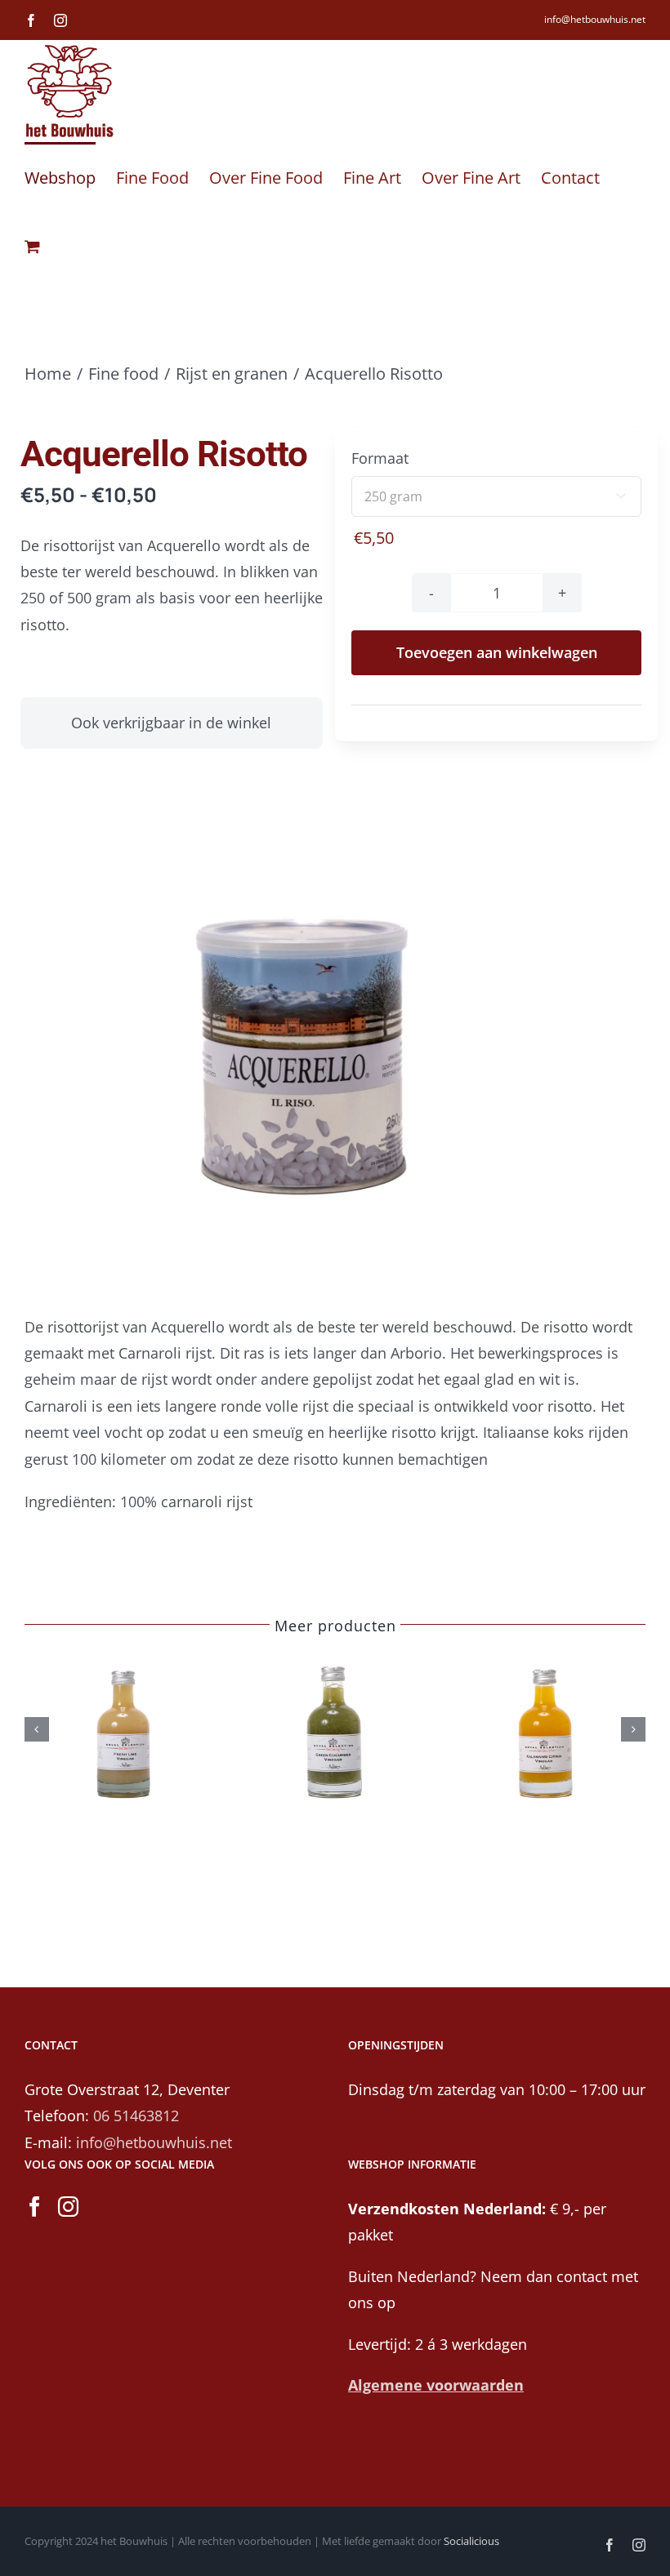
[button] (37, 1729)
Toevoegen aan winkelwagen (497, 652)
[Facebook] (35, 2207)
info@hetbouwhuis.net (595, 19)
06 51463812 (136, 2116)
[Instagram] (68, 2207)
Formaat (380, 458)
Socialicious (471, 2541)
